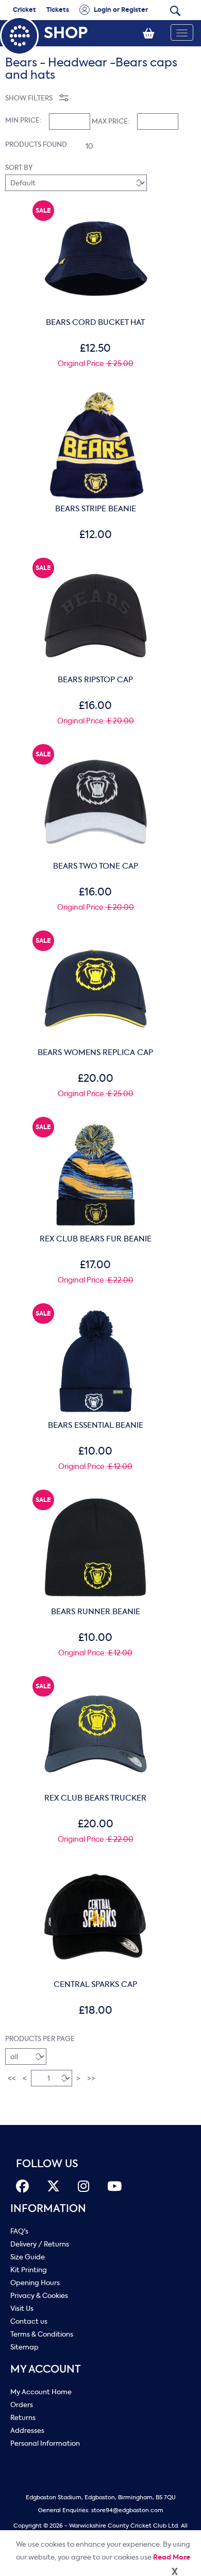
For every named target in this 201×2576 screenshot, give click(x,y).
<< (12, 2078)
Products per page (40, 2039)
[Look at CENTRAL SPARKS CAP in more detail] (96, 1871)
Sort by (19, 168)
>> (91, 2078)
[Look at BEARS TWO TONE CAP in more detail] (96, 753)
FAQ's (19, 2231)
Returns (23, 2418)
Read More (172, 2557)
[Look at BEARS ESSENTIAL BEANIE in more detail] (96, 1312)
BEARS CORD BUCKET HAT (95, 322)
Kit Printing (29, 2270)
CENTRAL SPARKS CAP (95, 1984)
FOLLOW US (47, 2164)
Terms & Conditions (42, 2334)
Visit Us (22, 2309)
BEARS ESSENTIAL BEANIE (96, 1425)
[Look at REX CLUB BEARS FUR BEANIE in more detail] (96, 1126)
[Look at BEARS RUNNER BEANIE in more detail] (96, 1498)
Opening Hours (35, 2283)
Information (48, 2209)
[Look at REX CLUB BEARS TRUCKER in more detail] (96, 1685)
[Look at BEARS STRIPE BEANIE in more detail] (96, 395)
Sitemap (24, 2347)
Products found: (37, 144)
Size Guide (28, 2257)
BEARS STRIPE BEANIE (96, 509)
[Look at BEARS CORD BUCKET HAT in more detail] (96, 209)
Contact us (29, 2321)
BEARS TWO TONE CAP (96, 866)
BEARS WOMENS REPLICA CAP (95, 1052)
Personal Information (45, 2443)
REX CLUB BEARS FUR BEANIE (96, 1239)
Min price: (23, 120)
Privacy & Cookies (39, 2296)
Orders (22, 2405)
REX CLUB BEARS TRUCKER (95, 1798)
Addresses (27, 2431)
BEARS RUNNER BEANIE (96, 1612)
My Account (46, 2369)
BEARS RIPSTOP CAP (95, 680)
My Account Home (41, 2392)
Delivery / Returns (40, 2244)
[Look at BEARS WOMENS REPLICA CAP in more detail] (96, 939)
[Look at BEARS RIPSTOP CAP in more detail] (96, 566)
